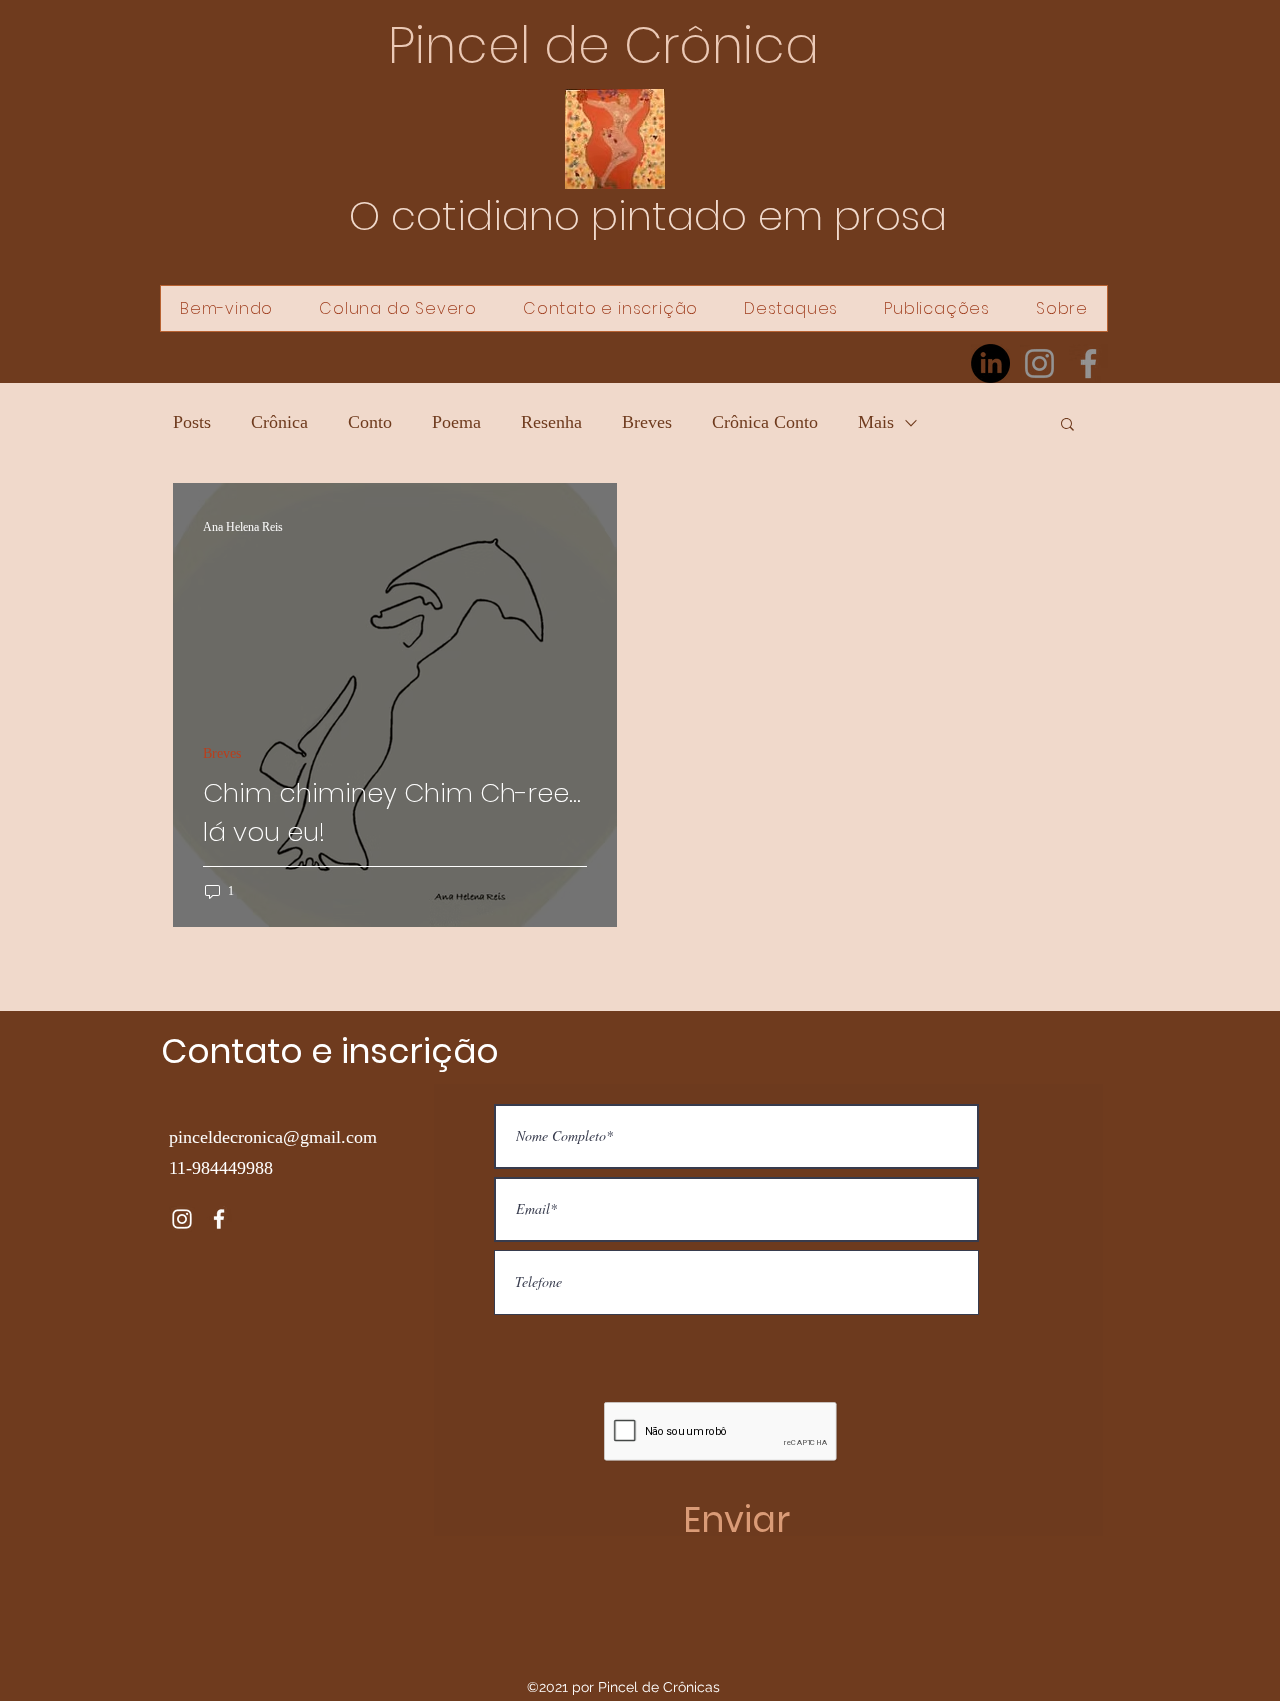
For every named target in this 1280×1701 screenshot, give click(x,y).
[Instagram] (1039, 363)
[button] (1067, 425)
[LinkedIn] (990, 363)
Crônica (279, 422)
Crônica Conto (765, 422)
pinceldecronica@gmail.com (273, 1137)
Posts (192, 422)
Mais (876, 422)
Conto (370, 422)
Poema (456, 422)
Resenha (551, 422)
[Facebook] (1088, 363)
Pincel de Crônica (603, 45)
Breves (647, 422)
